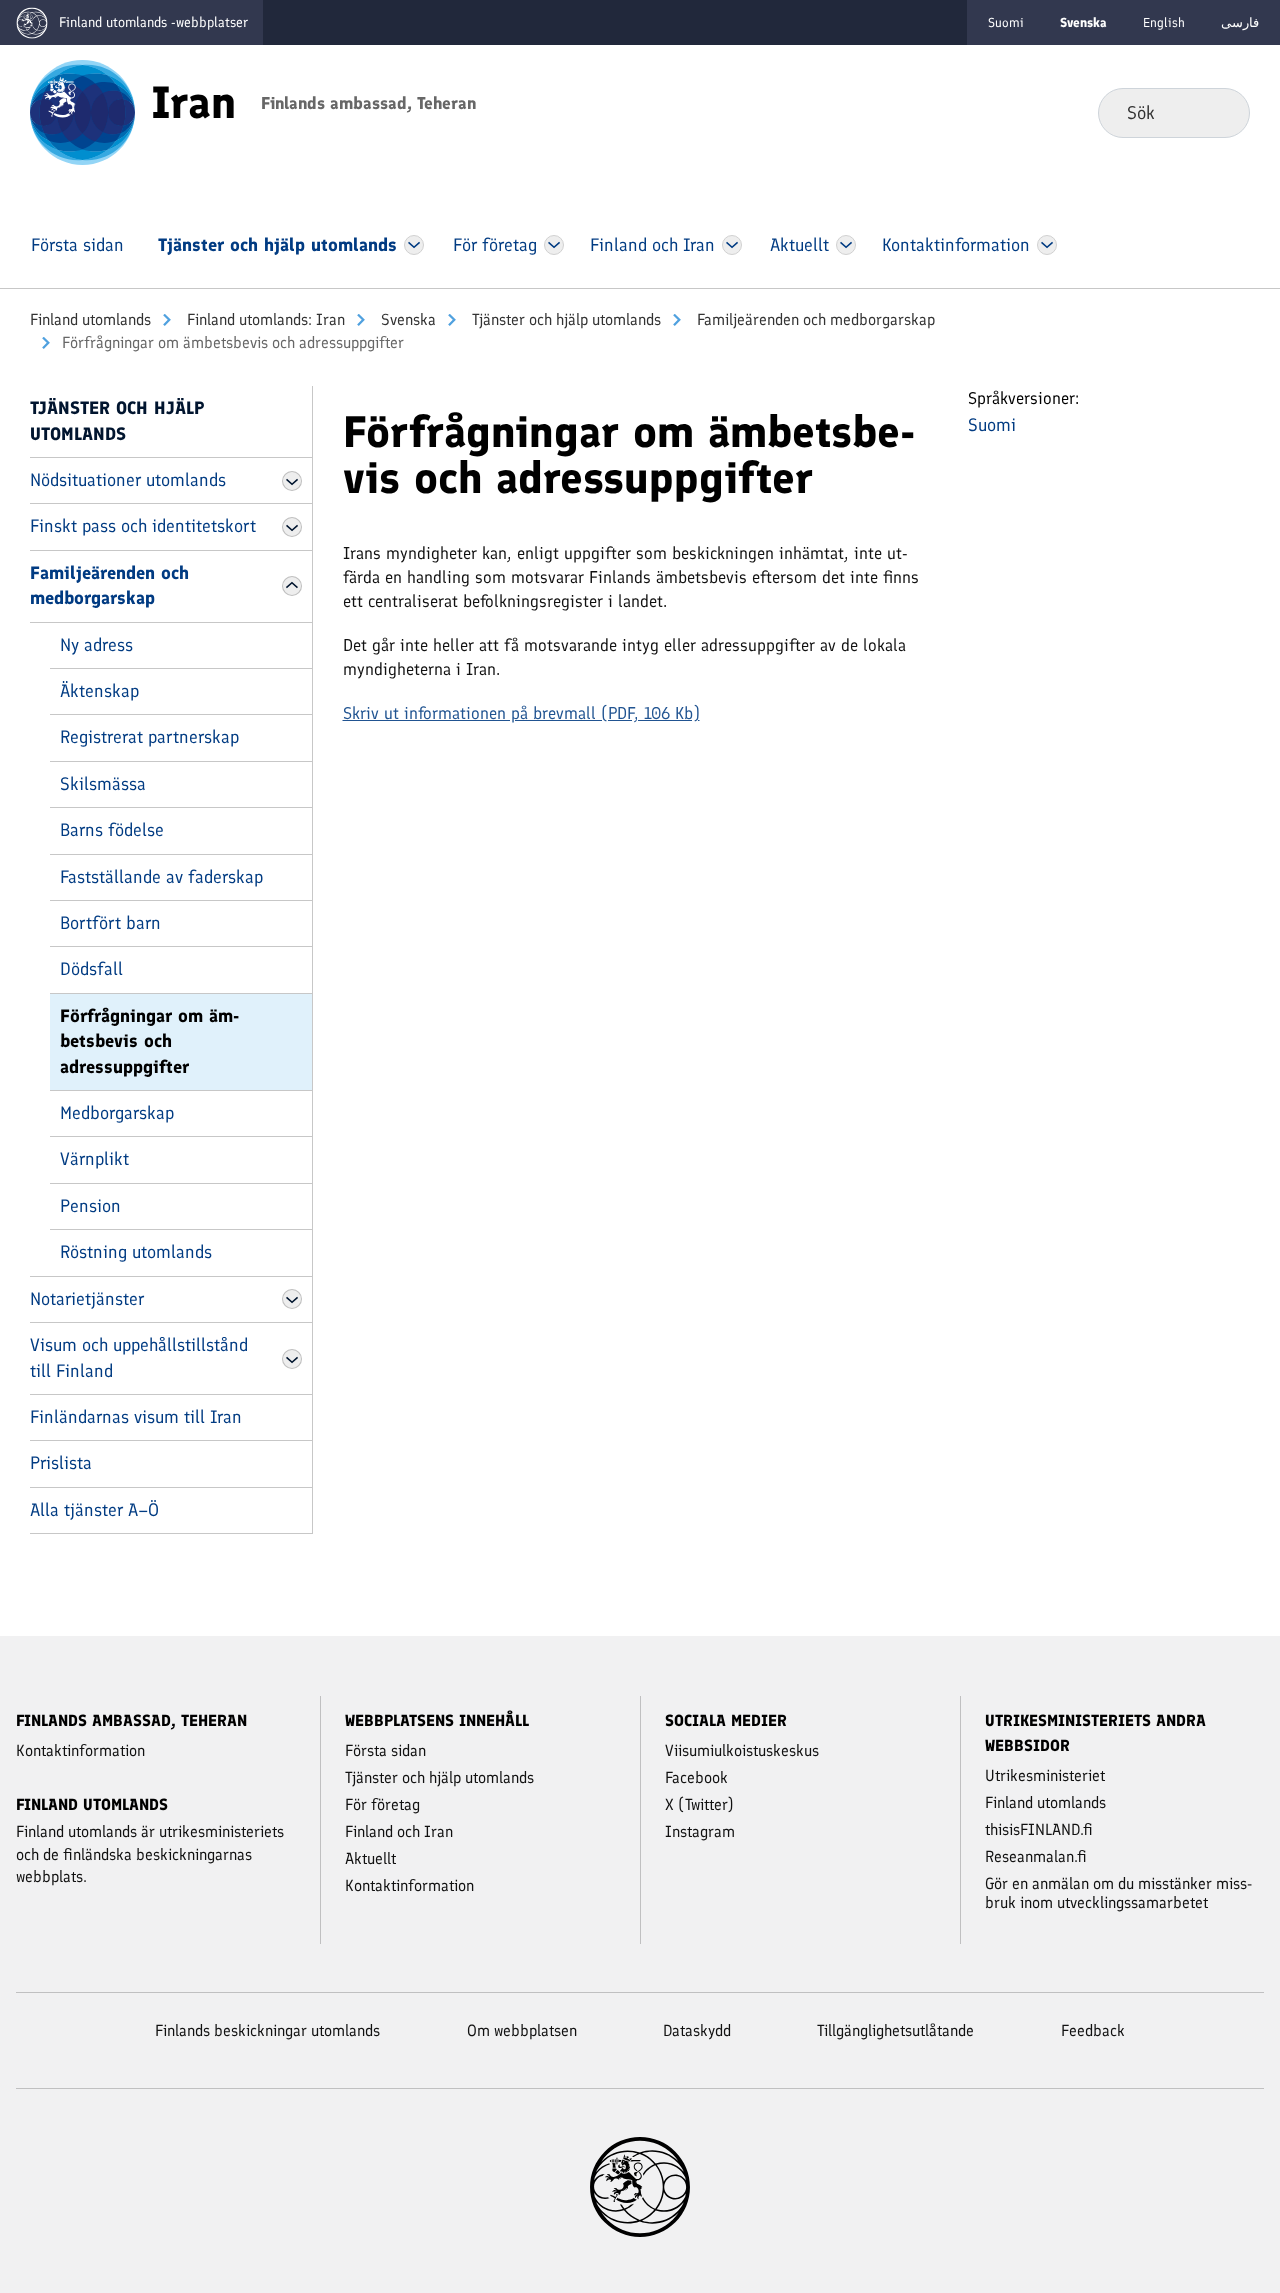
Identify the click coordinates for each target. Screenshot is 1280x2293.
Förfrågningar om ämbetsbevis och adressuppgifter (149, 1041)
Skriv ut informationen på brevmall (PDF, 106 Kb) (521, 713)
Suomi (1006, 22)
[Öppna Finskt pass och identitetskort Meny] (292, 527)
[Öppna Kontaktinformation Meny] (1046, 245)
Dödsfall (91, 969)
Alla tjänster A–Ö (94, 1510)
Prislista (61, 1463)
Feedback (1093, 2030)
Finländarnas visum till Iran (136, 1417)
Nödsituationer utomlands (128, 480)
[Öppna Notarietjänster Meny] (292, 1299)
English (1164, 22)
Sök (1218, 112)
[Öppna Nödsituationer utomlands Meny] (292, 481)
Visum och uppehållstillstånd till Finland (139, 1357)
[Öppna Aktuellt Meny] (846, 245)
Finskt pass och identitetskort (143, 526)
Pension (90, 1206)
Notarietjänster (87, 1299)
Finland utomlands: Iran (264, 319)
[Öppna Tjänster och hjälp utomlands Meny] (414, 245)
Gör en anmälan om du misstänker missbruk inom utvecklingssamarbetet (1118, 1893)
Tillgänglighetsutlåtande (895, 2030)
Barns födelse (112, 830)
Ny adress (96, 645)
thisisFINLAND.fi (1039, 1829)
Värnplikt (94, 1159)
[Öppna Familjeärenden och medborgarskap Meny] (292, 586)
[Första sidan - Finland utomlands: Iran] (82, 111)
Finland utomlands (90, 319)
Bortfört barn (110, 923)
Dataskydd (697, 2030)
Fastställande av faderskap (161, 877)
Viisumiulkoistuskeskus (742, 1750)
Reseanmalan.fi (1036, 1856)
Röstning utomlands (136, 1252)
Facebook (696, 1777)
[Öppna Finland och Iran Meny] (732, 245)
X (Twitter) (699, 1804)
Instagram (700, 1831)
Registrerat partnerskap (149, 737)
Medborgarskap (117, 1113)
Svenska (406, 319)
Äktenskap (99, 691)
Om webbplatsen (522, 2030)
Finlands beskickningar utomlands (267, 2030)
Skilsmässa (103, 784)
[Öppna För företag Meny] (554, 245)
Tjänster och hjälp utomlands (564, 319)
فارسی (1240, 22)
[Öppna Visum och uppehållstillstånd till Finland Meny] (292, 1359)
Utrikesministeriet (1045, 1775)
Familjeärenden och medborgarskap (814, 319)
